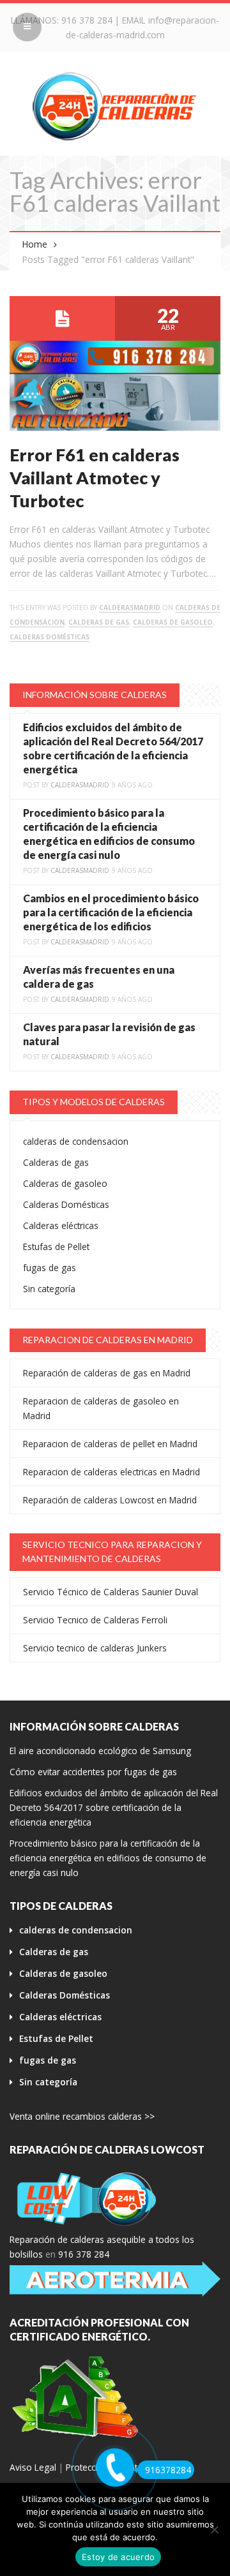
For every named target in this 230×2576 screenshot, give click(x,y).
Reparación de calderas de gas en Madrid (107, 1373)
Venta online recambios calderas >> (82, 2116)
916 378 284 (87, 20)
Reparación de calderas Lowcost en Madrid (110, 1500)
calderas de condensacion (76, 1141)
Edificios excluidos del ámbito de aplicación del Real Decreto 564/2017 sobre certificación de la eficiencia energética (114, 1807)
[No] (214, 2529)
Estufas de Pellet (56, 1247)
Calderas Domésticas (50, 637)
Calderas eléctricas (61, 1225)
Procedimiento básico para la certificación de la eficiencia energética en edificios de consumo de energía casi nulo (108, 1858)
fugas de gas (50, 1268)
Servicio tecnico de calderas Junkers (95, 1648)
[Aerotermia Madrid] (115, 2279)
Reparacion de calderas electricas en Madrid (111, 1472)
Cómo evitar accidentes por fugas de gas (93, 1772)
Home (35, 244)
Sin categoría (49, 1289)
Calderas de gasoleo (173, 622)
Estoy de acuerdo (118, 2557)
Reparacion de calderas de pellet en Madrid (110, 1444)
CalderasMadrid (130, 607)
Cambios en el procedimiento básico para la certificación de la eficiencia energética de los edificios (111, 912)
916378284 (168, 2470)
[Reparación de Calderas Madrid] (115, 106)
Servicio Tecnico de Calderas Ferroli (95, 1620)
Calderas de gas (99, 622)
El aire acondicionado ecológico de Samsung (100, 1751)
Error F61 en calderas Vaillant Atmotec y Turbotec (95, 478)
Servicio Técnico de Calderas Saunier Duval (111, 1592)
